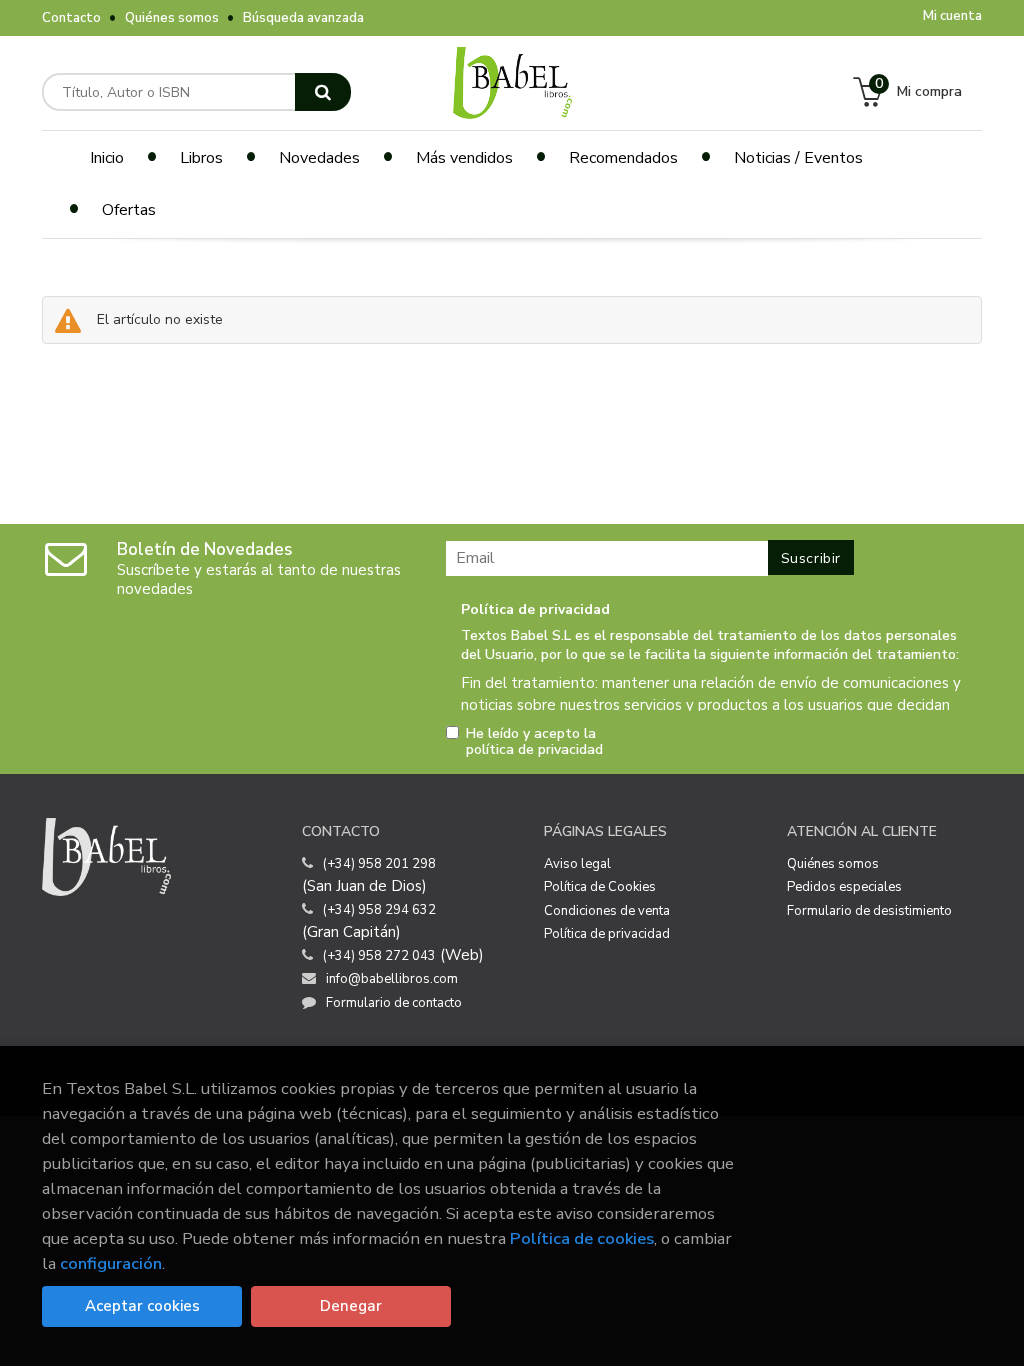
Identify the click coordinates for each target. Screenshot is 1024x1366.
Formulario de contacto (394, 1003)
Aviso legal (577, 864)
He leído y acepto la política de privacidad (534, 742)
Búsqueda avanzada (303, 18)
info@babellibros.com (392, 979)
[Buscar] (323, 92)
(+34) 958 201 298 (379, 864)
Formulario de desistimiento (869, 911)
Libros (201, 158)
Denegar (351, 1306)
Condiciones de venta (607, 911)
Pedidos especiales (844, 887)
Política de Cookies (600, 887)
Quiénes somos (172, 18)
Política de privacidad (607, 934)
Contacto (71, 18)
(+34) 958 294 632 (379, 910)
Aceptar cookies (142, 1306)
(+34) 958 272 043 (379, 956)
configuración (111, 1263)
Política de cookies (582, 1238)
